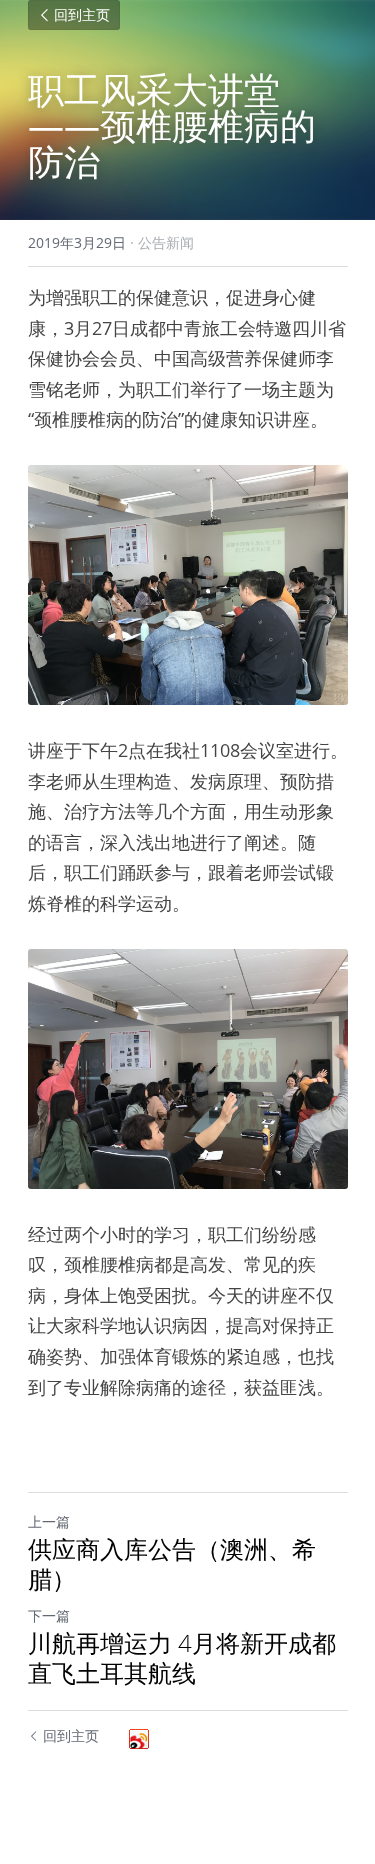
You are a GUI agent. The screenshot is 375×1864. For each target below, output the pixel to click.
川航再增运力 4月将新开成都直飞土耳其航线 (182, 1658)
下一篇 (49, 1615)
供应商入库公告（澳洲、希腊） (172, 1564)
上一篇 (49, 1521)
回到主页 (82, 15)
